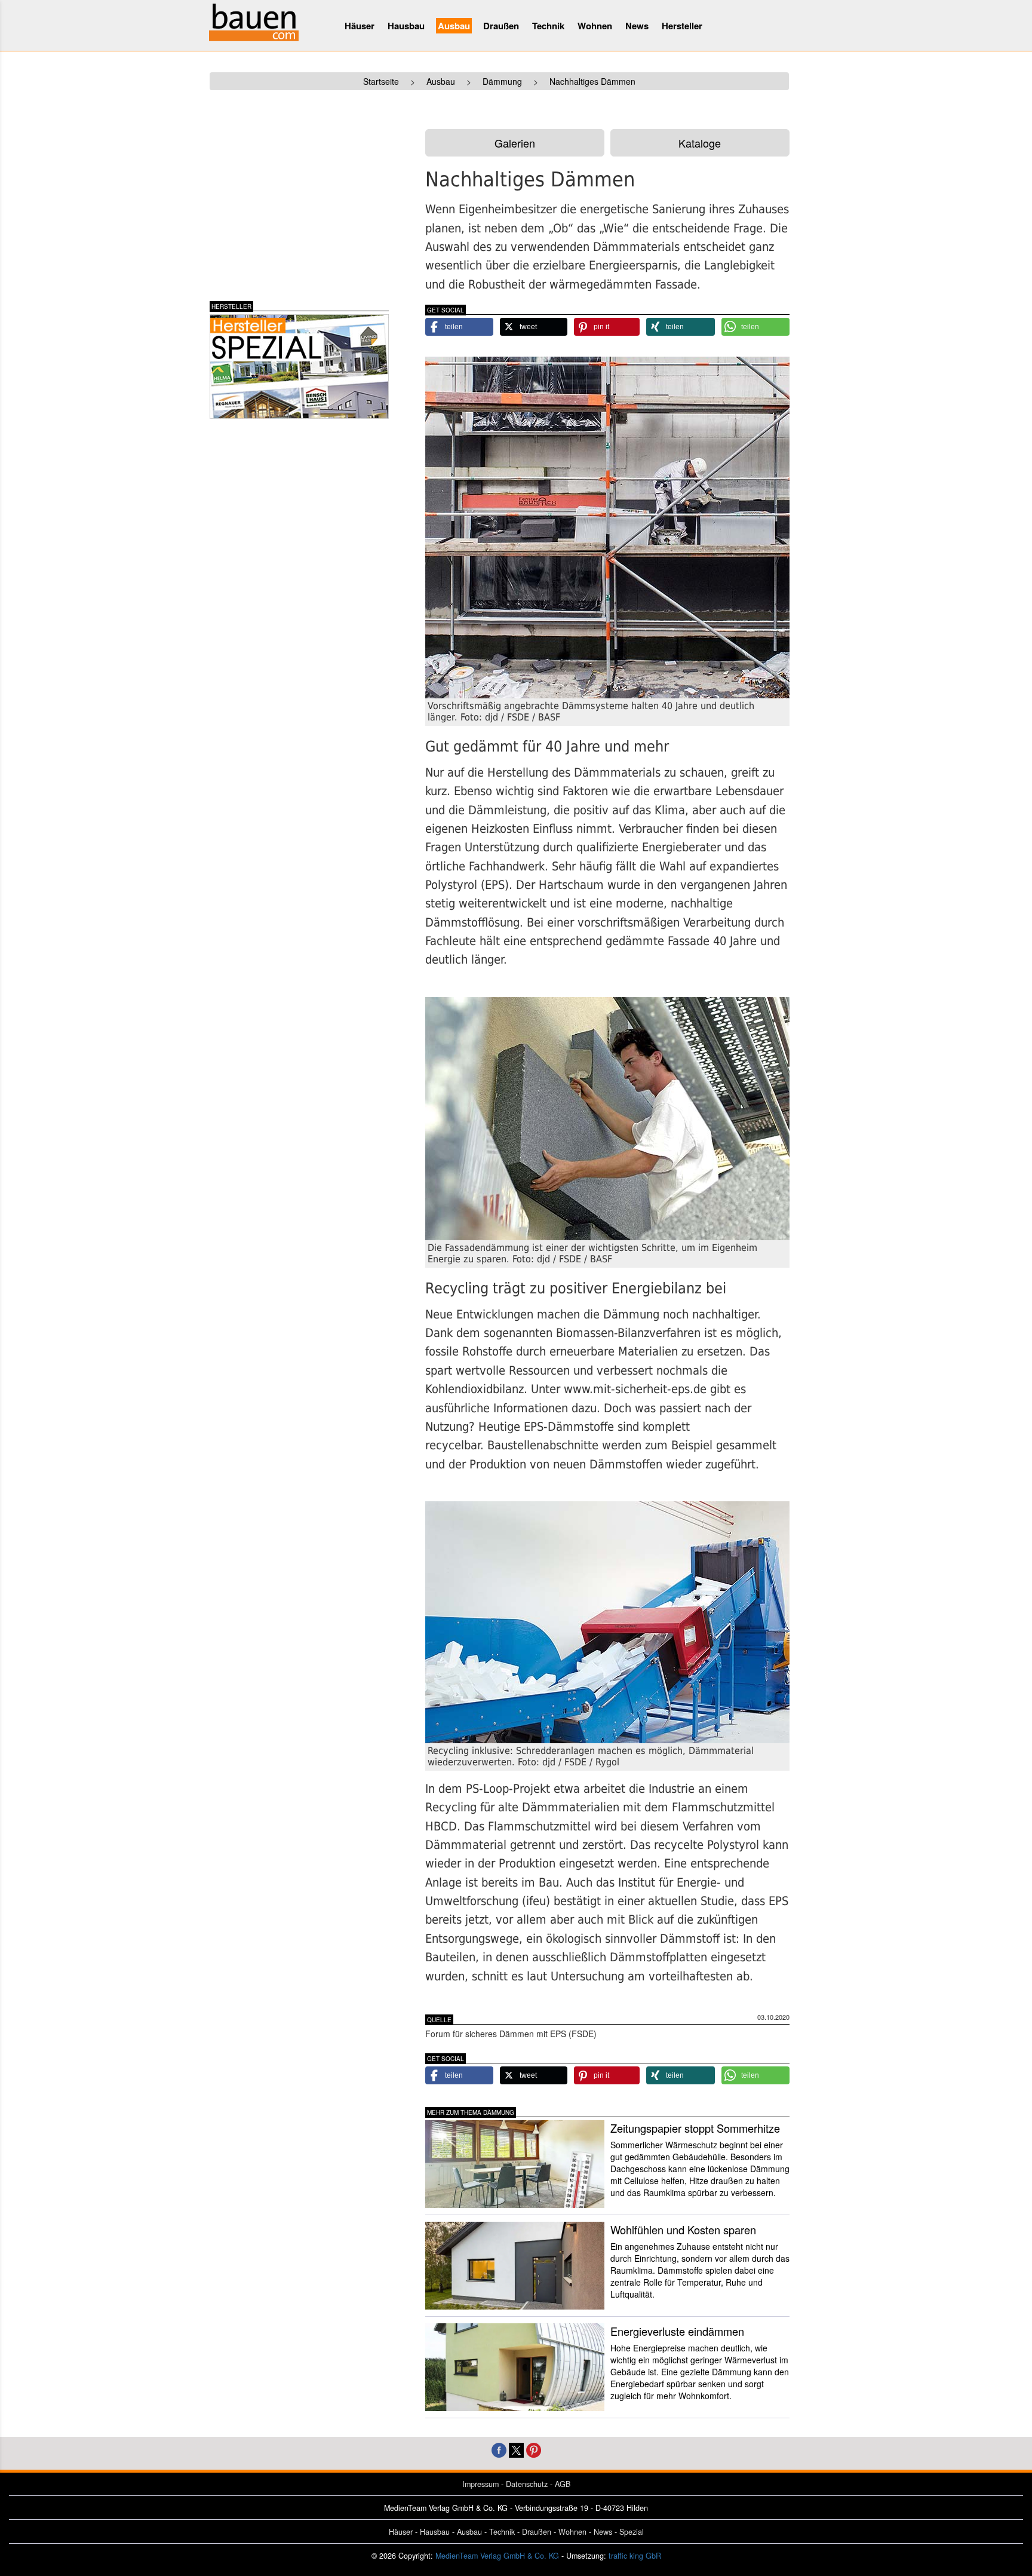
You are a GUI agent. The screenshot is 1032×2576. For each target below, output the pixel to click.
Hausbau (406, 26)
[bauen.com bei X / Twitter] (516, 2449)
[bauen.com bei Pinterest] (534, 2449)
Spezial (632, 2532)
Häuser (360, 26)
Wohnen (595, 26)
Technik (548, 26)
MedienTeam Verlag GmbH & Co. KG (497, 2556)
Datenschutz (527, 2484)
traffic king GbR (635, 2556)
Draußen (501, 26)
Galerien (515, 143)
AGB (563, 2484)
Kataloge (700, 143)
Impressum (480, 2484)
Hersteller (682, 26)
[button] (459, 327)
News (637, 26)
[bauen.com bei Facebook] (499, 2449)
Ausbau (454, 26)
